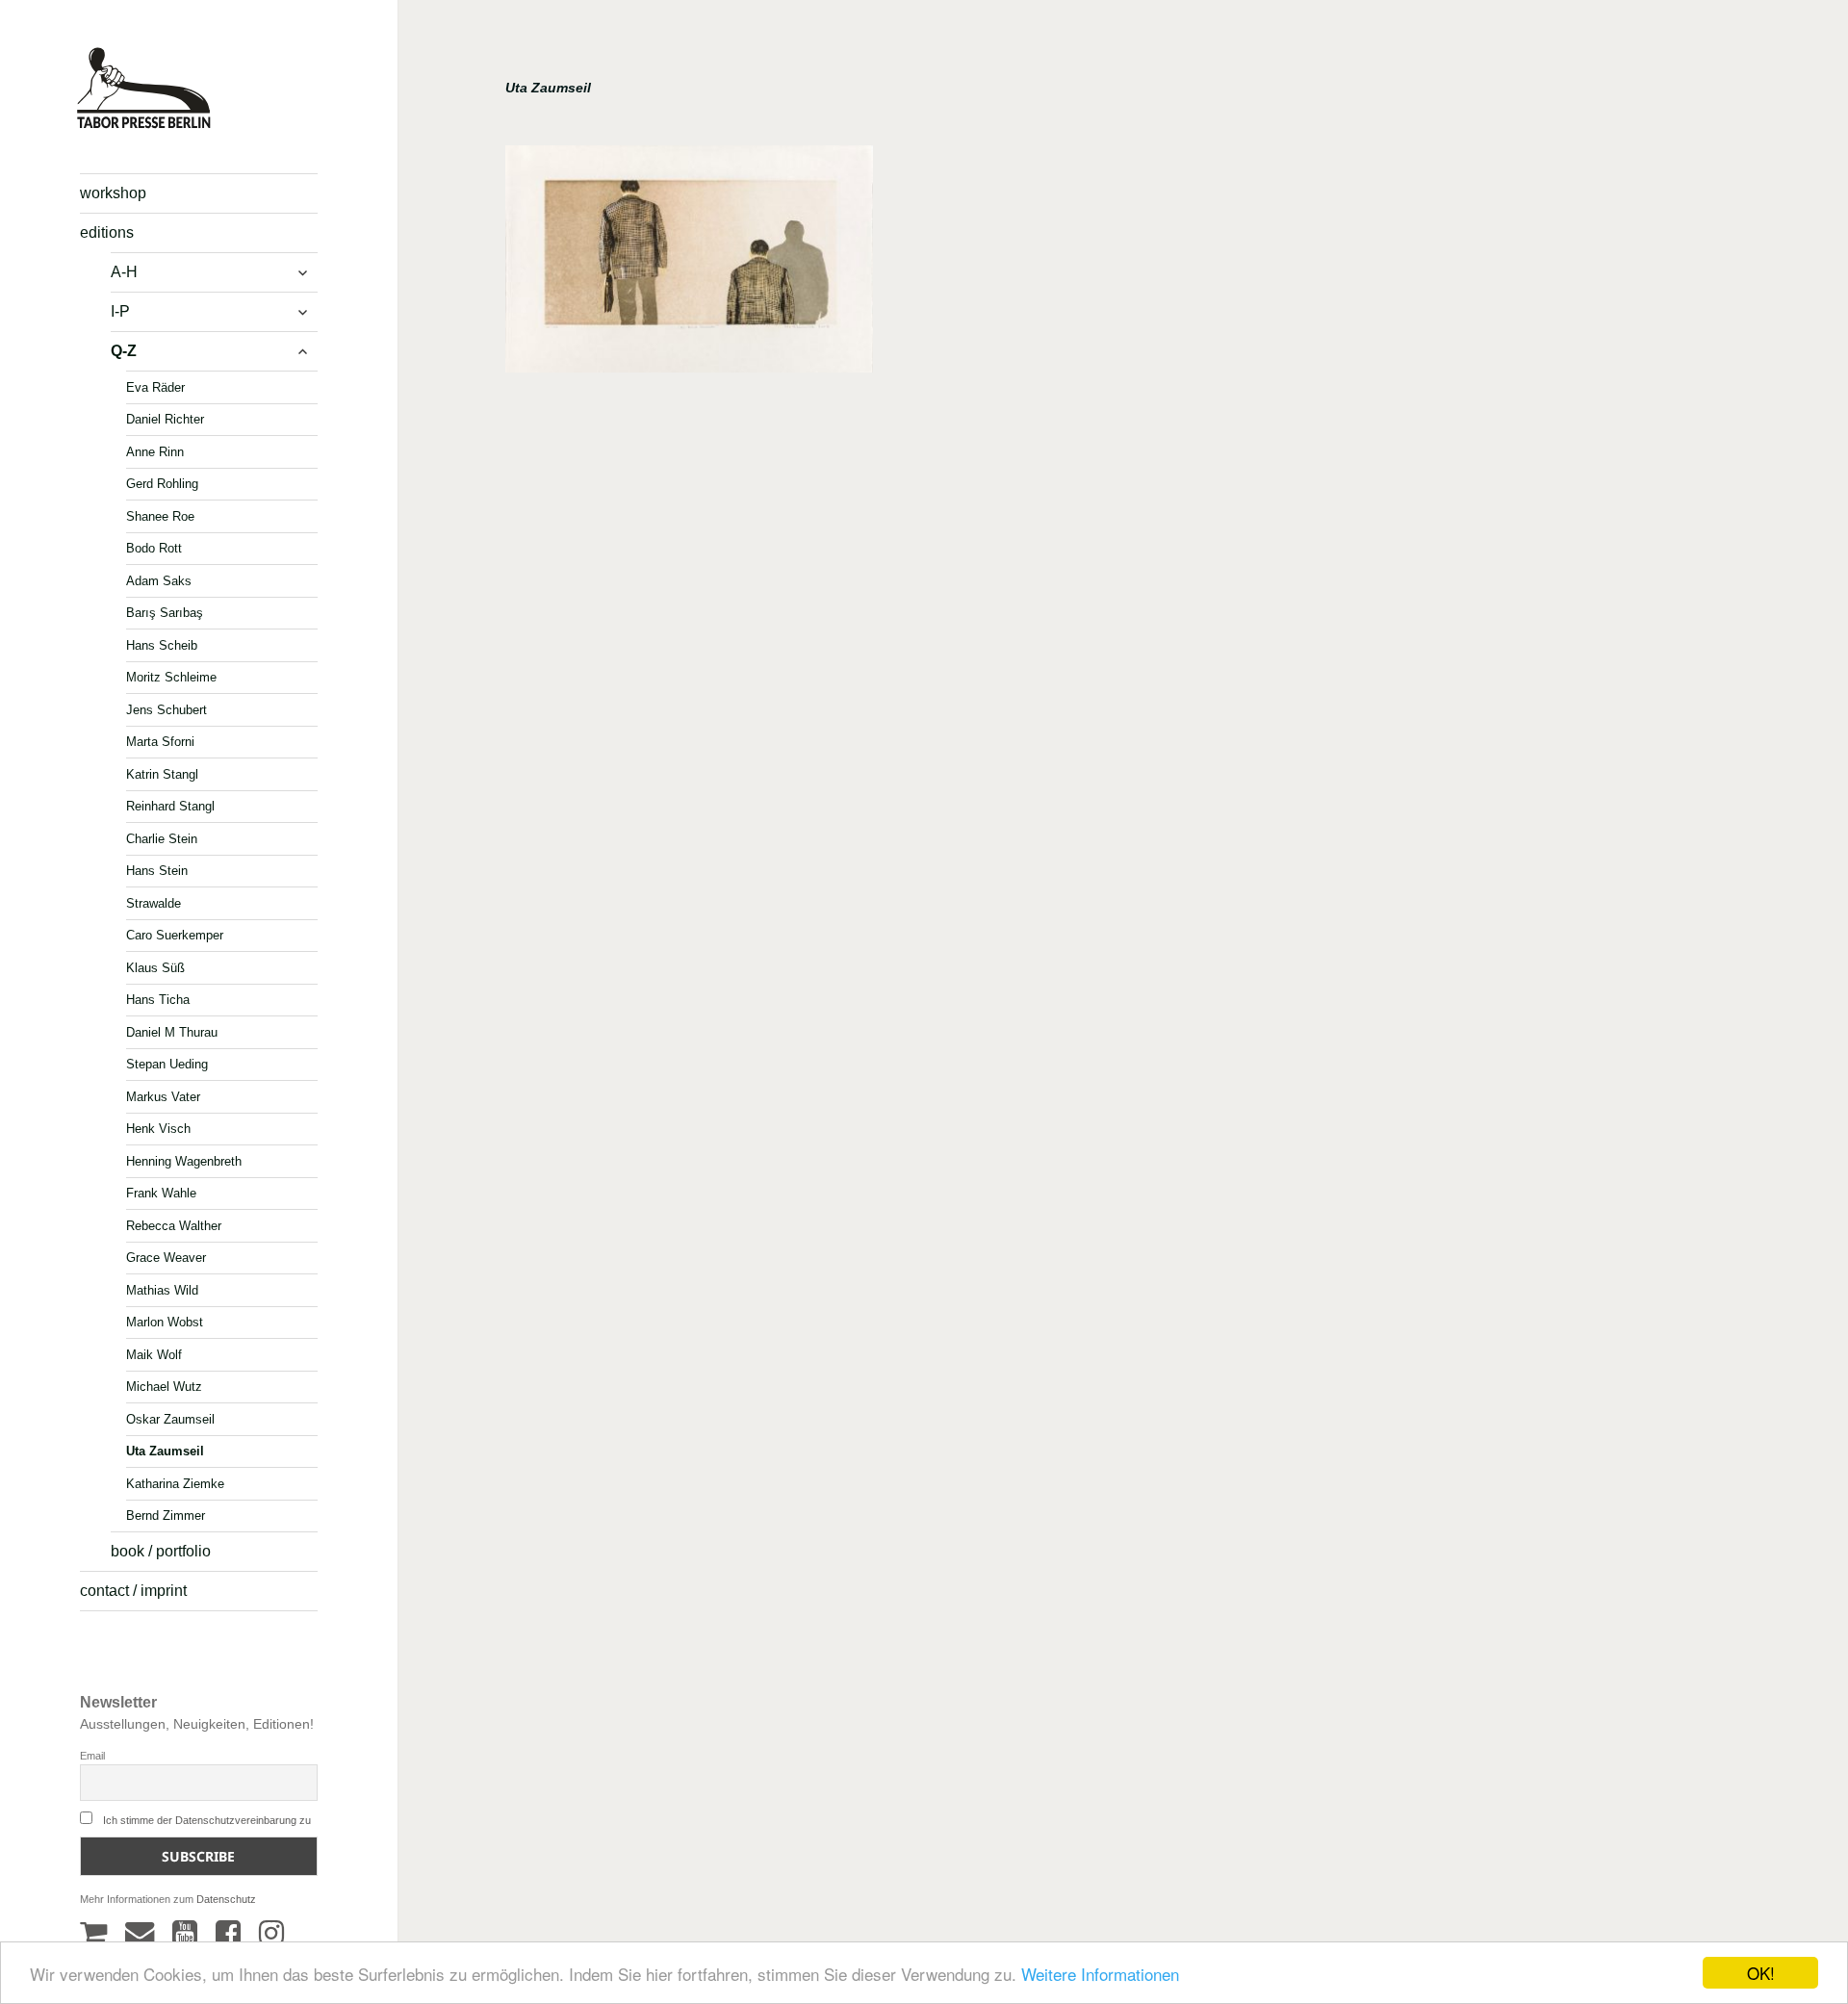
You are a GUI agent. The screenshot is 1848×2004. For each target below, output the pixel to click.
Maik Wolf (154, 1354)
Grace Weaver (166, 1258)
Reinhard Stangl (170, 806)
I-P (120, 311)
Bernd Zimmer (166, 1516)
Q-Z (124, 351)
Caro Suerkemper (175, 935)
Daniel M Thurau (172, 1031)
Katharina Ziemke (175, 1483)
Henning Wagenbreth (184, 1160)
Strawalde (154, 902)
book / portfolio (161, 1551)
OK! (1761, 1973)
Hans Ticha (158, 1000)
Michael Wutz (164, 1387)
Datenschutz (226, 1899)
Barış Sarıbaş (165, 613)
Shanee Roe (160, 515)
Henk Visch (158, 1129)
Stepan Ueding (167, 1064)
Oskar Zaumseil (170, 1418)
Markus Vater (163, 1096)
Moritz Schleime (171, 677)
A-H (124, 272)
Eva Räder (155, 386)
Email (92, 1756)
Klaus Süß (155, 967)
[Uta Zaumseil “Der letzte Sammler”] (689, 266)
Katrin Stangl (162, 773)
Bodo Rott (154, 548)
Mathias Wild (162, 1289)
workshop (113, 193)
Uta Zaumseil (165, 1451)
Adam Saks (159, 580)
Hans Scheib (162, 644)
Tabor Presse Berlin (135, 121)
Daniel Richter (165, 419)
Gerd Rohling (162, 484)
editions (107, 232)
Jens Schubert (167, 709)
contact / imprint (133, 1591)
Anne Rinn (155, 451)
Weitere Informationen (1100, 1974)
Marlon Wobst (165, 1322)
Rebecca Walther (174, 1225)
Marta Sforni (160, 742)
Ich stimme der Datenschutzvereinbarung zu (207, 1820)
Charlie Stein (162, 838)
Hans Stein (157, 871)
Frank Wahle (161, 1193)
